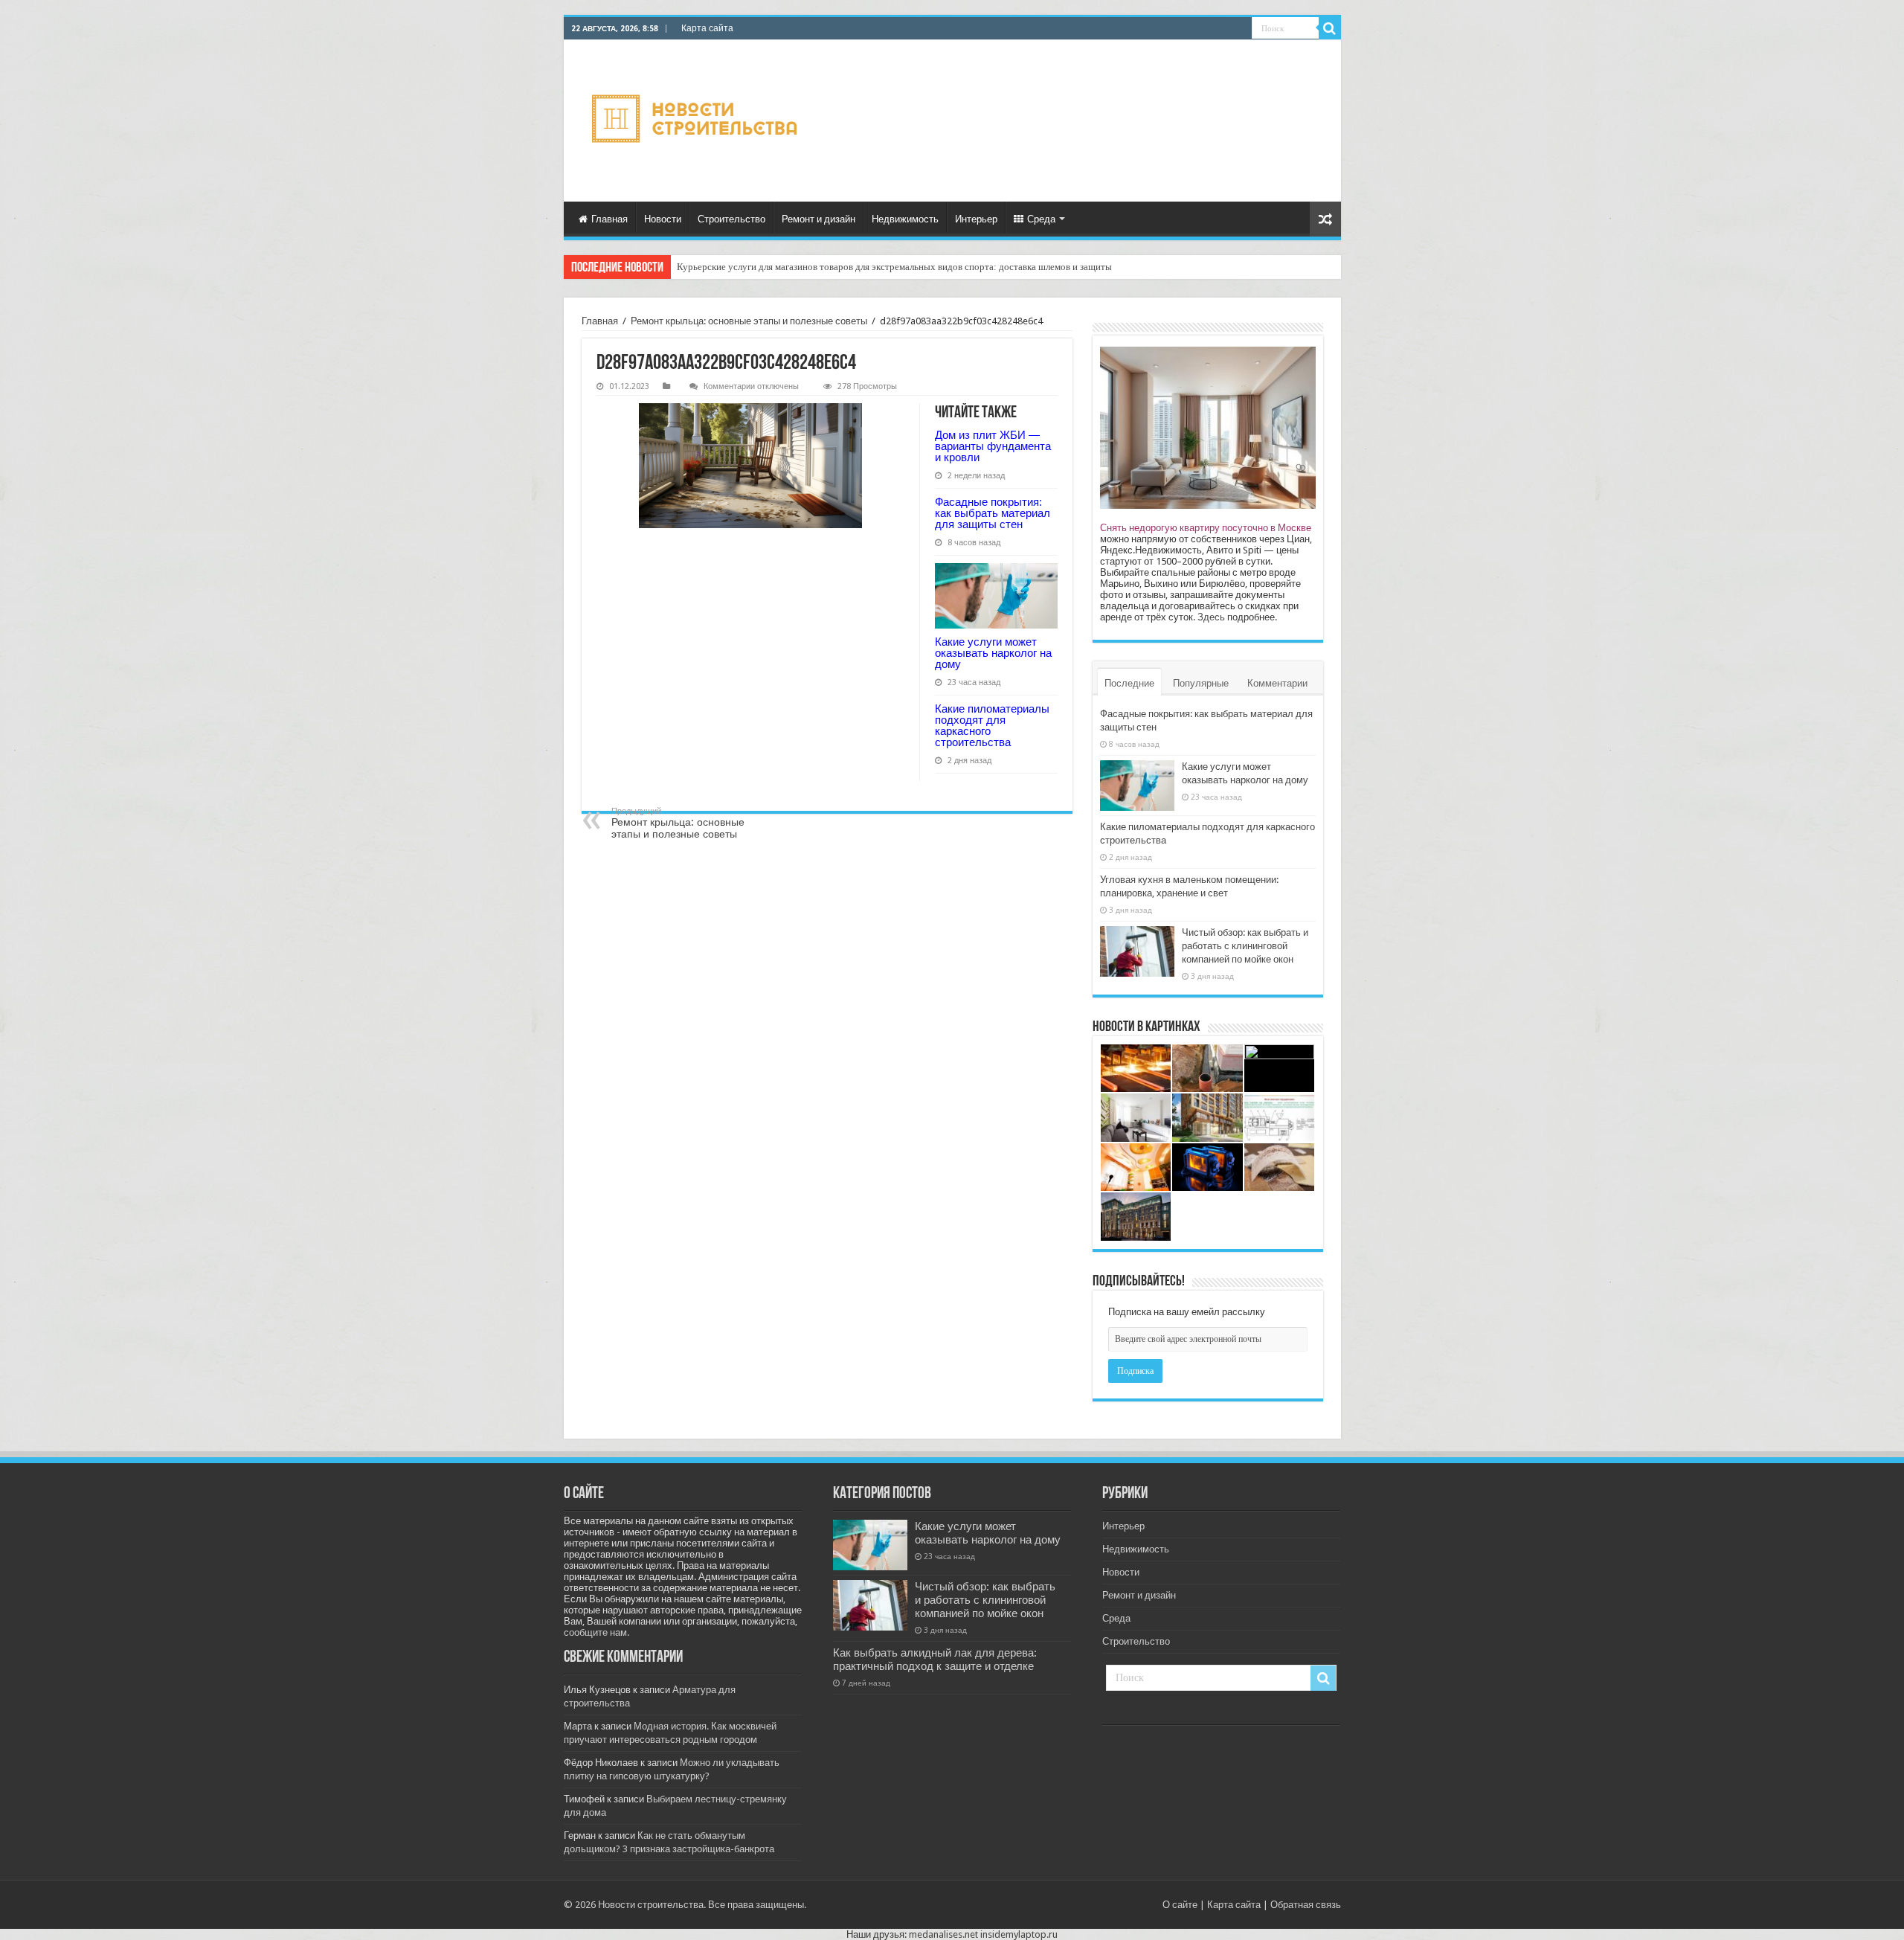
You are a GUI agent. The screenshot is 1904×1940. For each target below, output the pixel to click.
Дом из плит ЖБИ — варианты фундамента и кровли (993, 446)
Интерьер (976, 219)
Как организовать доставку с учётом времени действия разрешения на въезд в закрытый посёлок (879, 267)
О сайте (1180, 1905)
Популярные (1201, 683)
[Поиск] (1330, 28)
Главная (610, 219)
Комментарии (1277, 683)
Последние (1129, 683)
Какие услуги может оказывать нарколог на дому (993, 653)
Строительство (731, 219)
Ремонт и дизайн (818, 219)
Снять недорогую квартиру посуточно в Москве (1206, 528)
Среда (1041, 219)
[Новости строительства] (697, 121)
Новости (663, 219)
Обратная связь (1306, 1905)
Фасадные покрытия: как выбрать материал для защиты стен (993, 513)
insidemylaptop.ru (1019, 1934)
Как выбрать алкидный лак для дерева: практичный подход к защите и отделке (935, 1660)
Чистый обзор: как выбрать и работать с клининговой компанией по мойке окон (1245, 946)
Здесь (1211, 617)
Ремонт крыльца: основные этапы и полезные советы (749, 321)
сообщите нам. (596, 1632)
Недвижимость (905, 219)
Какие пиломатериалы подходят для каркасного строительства (992, 725)
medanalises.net (943, 1934)
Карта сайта (707, 28)
